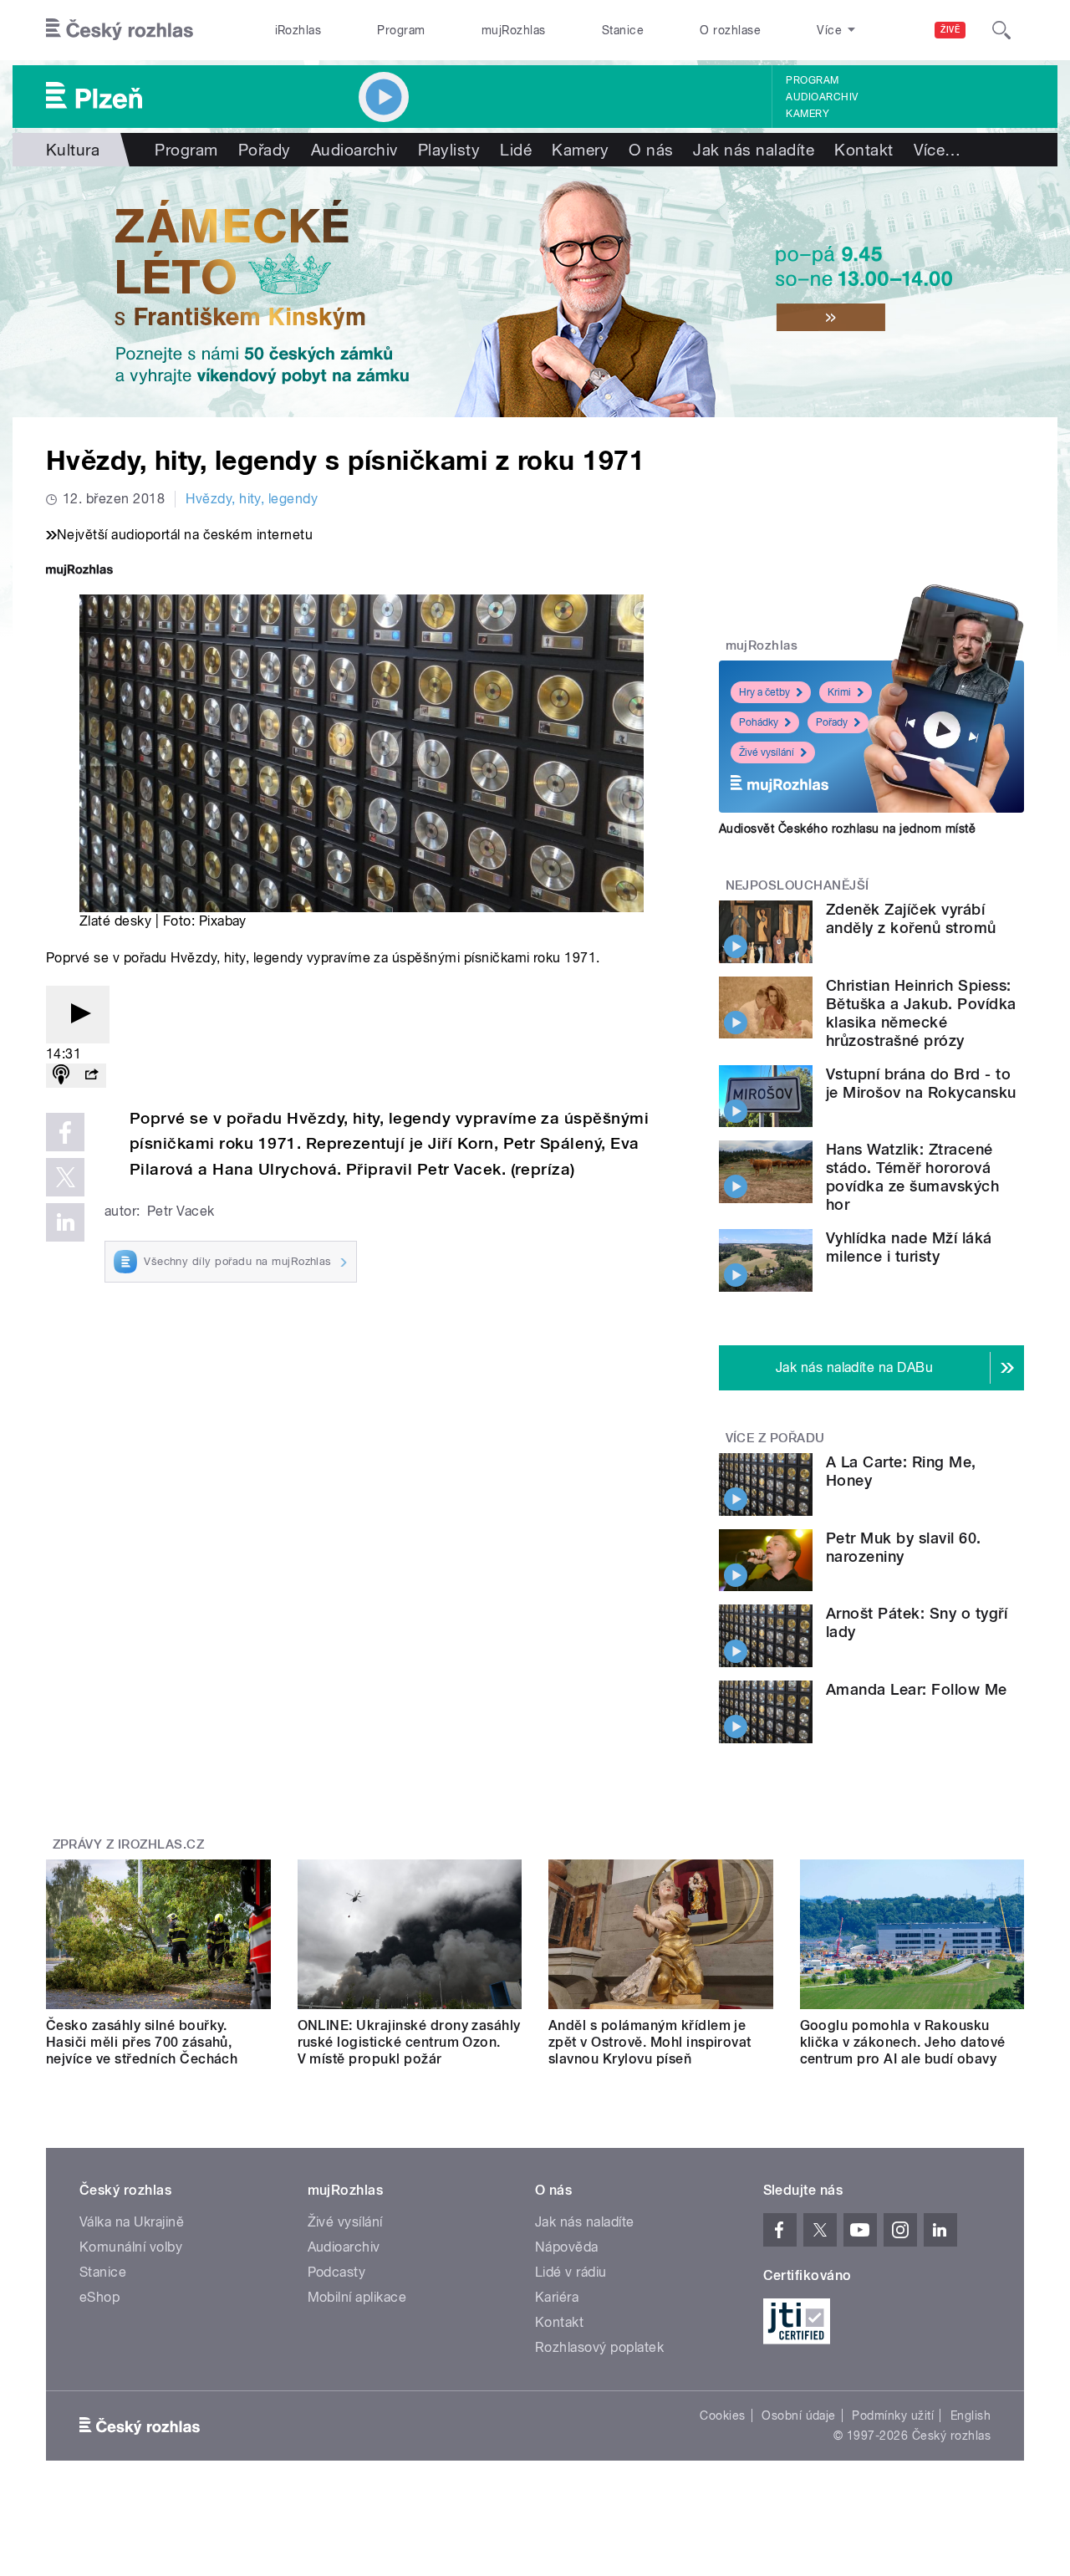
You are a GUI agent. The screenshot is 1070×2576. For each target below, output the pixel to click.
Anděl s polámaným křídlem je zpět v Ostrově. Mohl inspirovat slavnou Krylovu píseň (650, 2042)
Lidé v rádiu (571, 2272)
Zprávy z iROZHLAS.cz (129, 1844)
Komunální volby (131, 2247)
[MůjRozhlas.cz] (79, 571)
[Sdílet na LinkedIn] (65, 1222)
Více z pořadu (775, 1438)
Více (938, 150)
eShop (99, 2297)
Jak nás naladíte (754, 150)
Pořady (265, 150)
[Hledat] (1001, 30)
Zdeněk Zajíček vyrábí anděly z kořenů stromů (911, 918)
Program (401, 30)
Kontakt (864, 150)
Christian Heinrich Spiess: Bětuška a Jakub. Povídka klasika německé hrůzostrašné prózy (921, 1013)
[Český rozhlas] (120, 30)
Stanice (623, 30)
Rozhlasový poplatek (599, 2347)
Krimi (839, 692)
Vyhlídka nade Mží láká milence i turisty (909, 1247)
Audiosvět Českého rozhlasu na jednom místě (847, 829)
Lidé (516, 150)
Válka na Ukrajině (132, 2222)
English (971, 2415)
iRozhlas (298, 30)
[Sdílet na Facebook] (65, 1132)
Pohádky (759, 722)
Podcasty (337, 2272)
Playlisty (449, 150)
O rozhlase (730, 30)
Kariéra (557, 2297)
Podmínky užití (893, 2415)
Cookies (722, 2415)
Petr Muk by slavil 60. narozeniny (904, 1547)
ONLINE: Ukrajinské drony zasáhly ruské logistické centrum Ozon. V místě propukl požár (409, 2042)
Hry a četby (764, 692)
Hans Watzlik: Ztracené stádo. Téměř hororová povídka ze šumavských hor (912, 1177)
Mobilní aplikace (357, 2297)
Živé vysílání (767, 752)
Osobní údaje (799, 2415)
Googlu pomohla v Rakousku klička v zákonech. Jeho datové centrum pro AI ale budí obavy (903, 2042)
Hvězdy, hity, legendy (252, 499)
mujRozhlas (514, 30)
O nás (651, 150)
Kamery (808, 114)
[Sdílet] (91, 1076)
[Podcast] (61, 1076)
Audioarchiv (822, 97)
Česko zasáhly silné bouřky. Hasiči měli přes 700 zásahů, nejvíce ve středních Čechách (142, 2042)
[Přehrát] (78, 1015)
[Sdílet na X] (65, 1177)
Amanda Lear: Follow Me (917, 1689)
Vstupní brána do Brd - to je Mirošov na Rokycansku (921, 1083)
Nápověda (567, 2247)
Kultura (73, 150)
